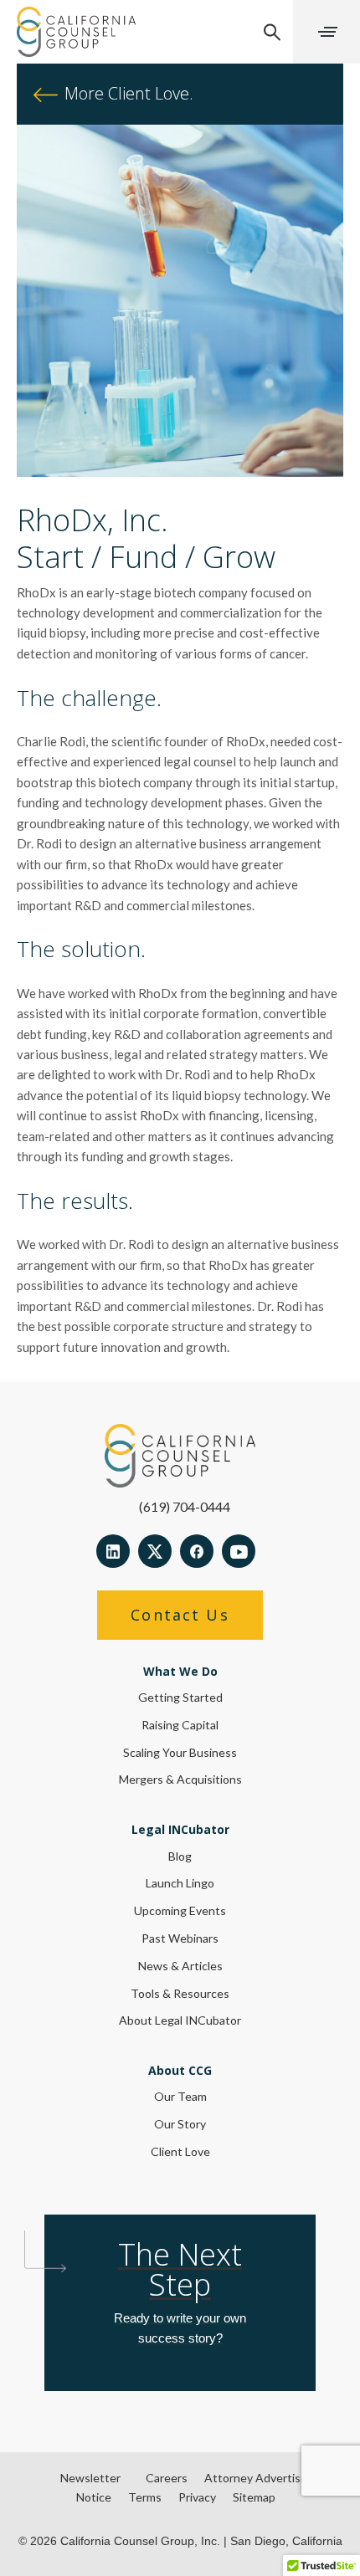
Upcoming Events (180, 1910)
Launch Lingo (180, 1883)
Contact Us (180, 1615)
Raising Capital (180, 1725)
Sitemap (254, 2497)
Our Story (180, 2124)
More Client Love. (127, 93)
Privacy (197, 2497)
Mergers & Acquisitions (180, 1779)
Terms (145, 2497)
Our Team (180, 2096)
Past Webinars (180, 1938)
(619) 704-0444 (185, 1506)
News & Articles (180, 1966)
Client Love (180, 2151)
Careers (167, 2478)
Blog (180, 1856)
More (327, 32)
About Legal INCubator (180, 2020)
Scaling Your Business (180, 1752)
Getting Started (180, 1697)
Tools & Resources (180, 1993)
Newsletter (90, 2478)
